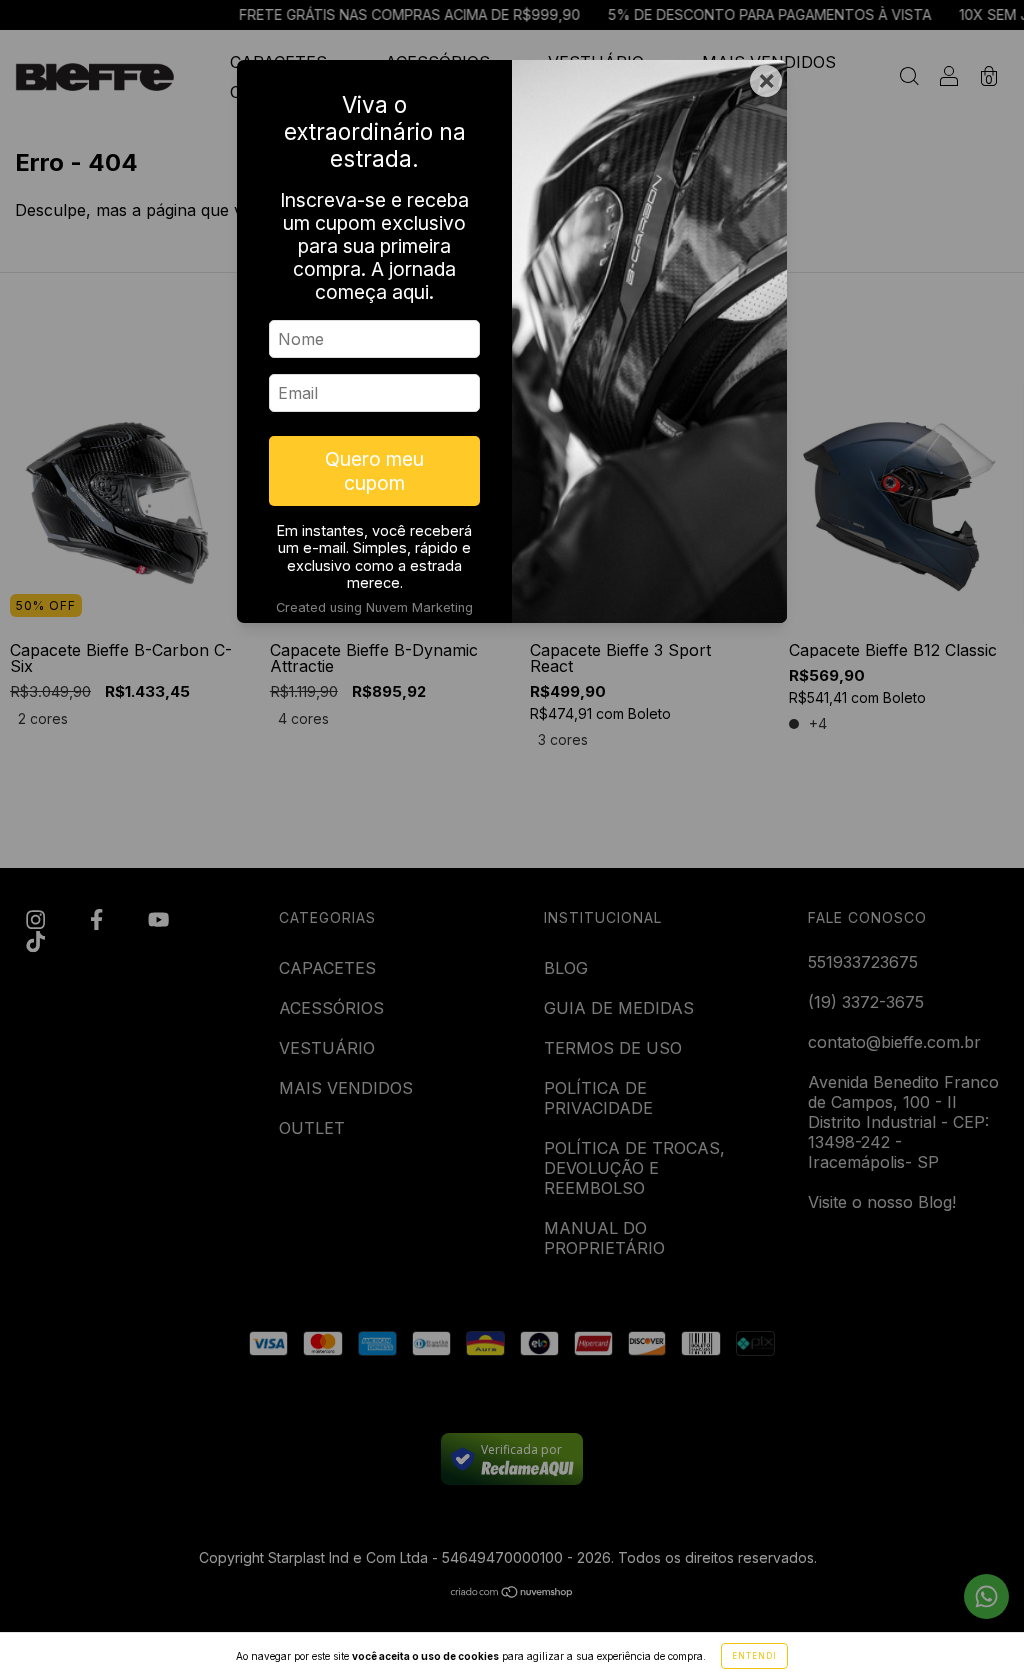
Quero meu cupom (374, 471)
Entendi (754, 1656)
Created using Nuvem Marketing (374, 607)
